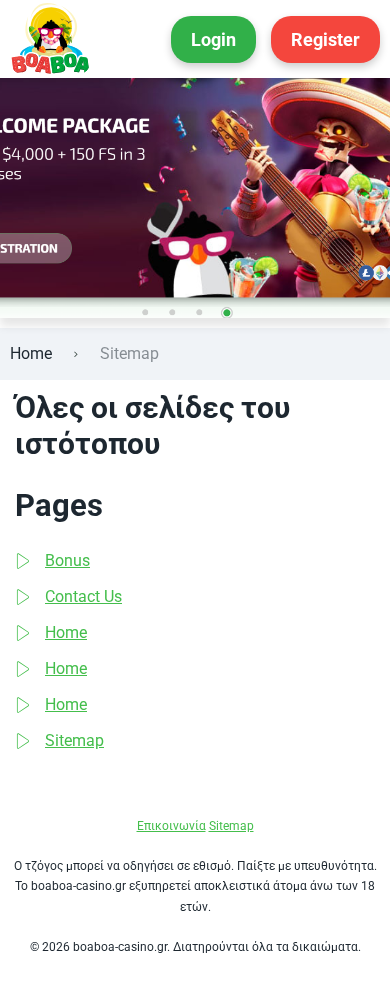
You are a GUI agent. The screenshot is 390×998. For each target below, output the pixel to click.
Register (325, 39)
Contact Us (83, 596)
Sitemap (74, 740)
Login (213, 39)
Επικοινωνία (171, 826)
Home (31, 353)
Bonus (67, 560)
